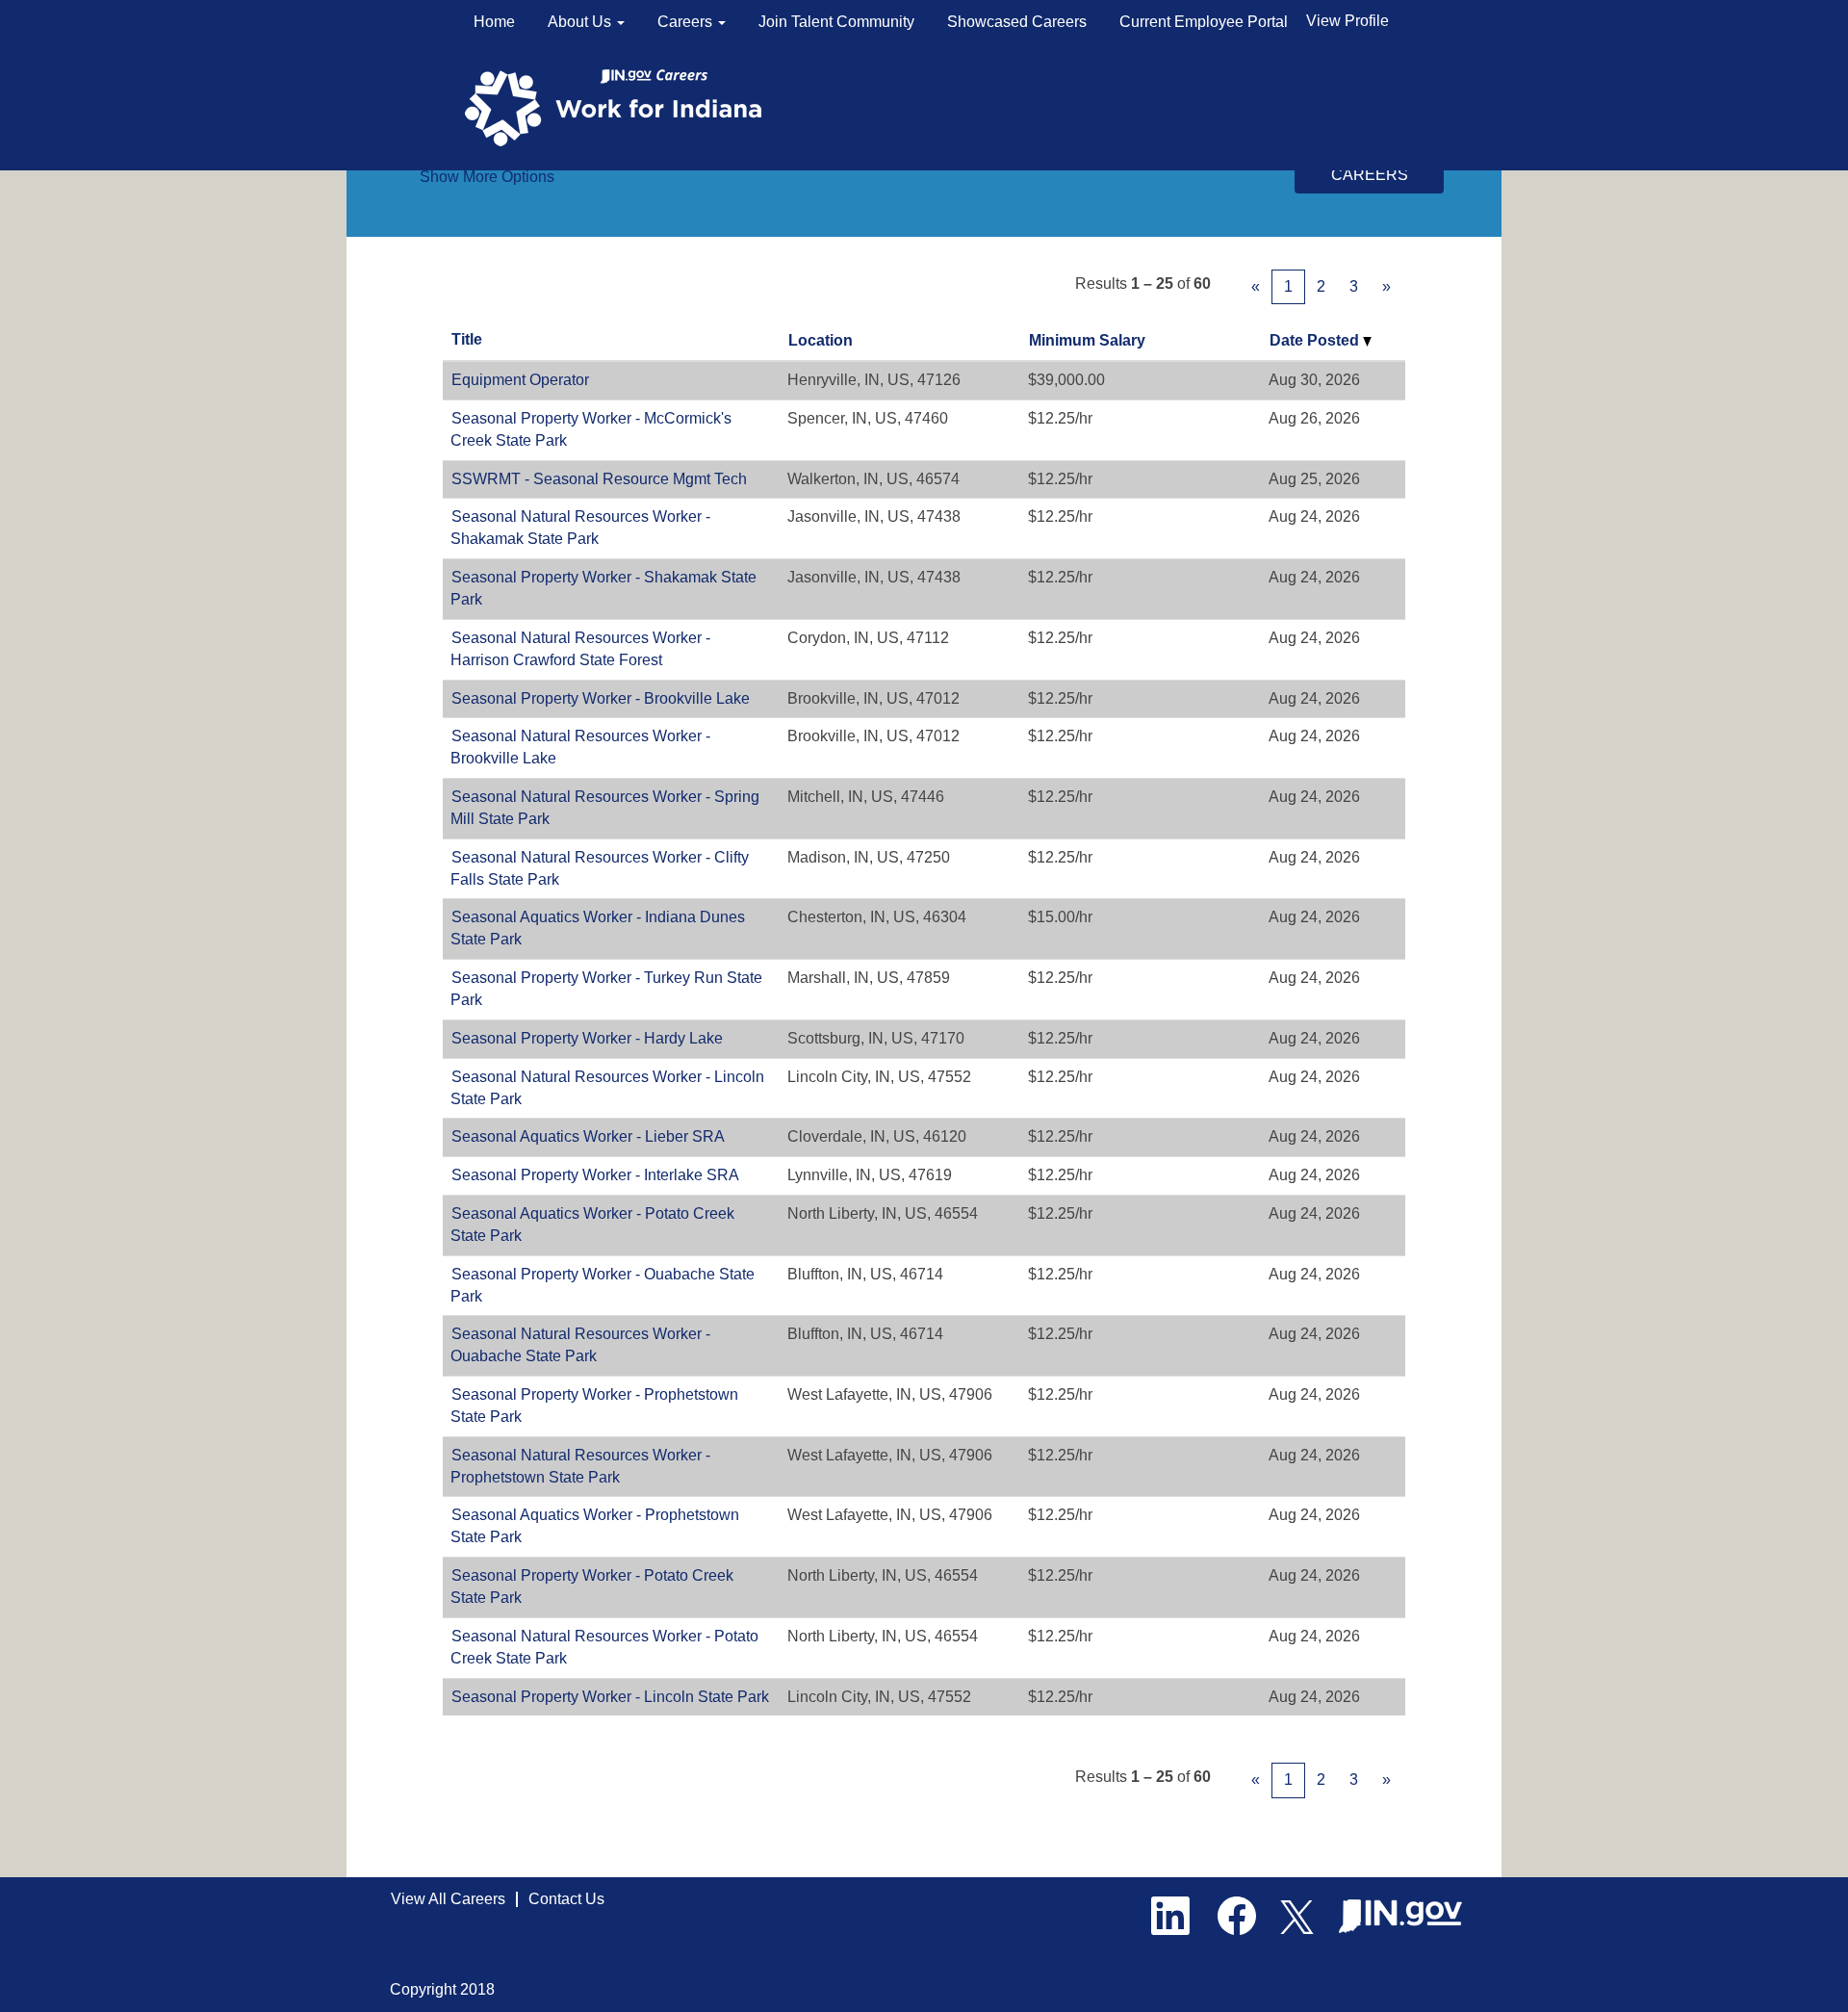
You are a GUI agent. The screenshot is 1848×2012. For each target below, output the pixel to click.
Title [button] (467, 339)
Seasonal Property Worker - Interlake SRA (595, 1175)
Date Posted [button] (1316, 340)
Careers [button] (687, 22)
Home (494, 22)
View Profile (1347, 21)
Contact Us (566, 1899)
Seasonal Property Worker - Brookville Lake (601, 698)
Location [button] (821, 340)
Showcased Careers (1017, 22)
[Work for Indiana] (619, 106)
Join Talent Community (836, 22)
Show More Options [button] (487, 177)
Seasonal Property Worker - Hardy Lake (587, 1038)
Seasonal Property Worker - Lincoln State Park (610, 1697)
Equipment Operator (520, 380)
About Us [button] (581, 22)
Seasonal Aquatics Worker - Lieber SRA (588, 1136)
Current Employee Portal (1204, 22)
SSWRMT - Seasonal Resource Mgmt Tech (599, 479)
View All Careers (448, 1899)
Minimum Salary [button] (1087, 340)
